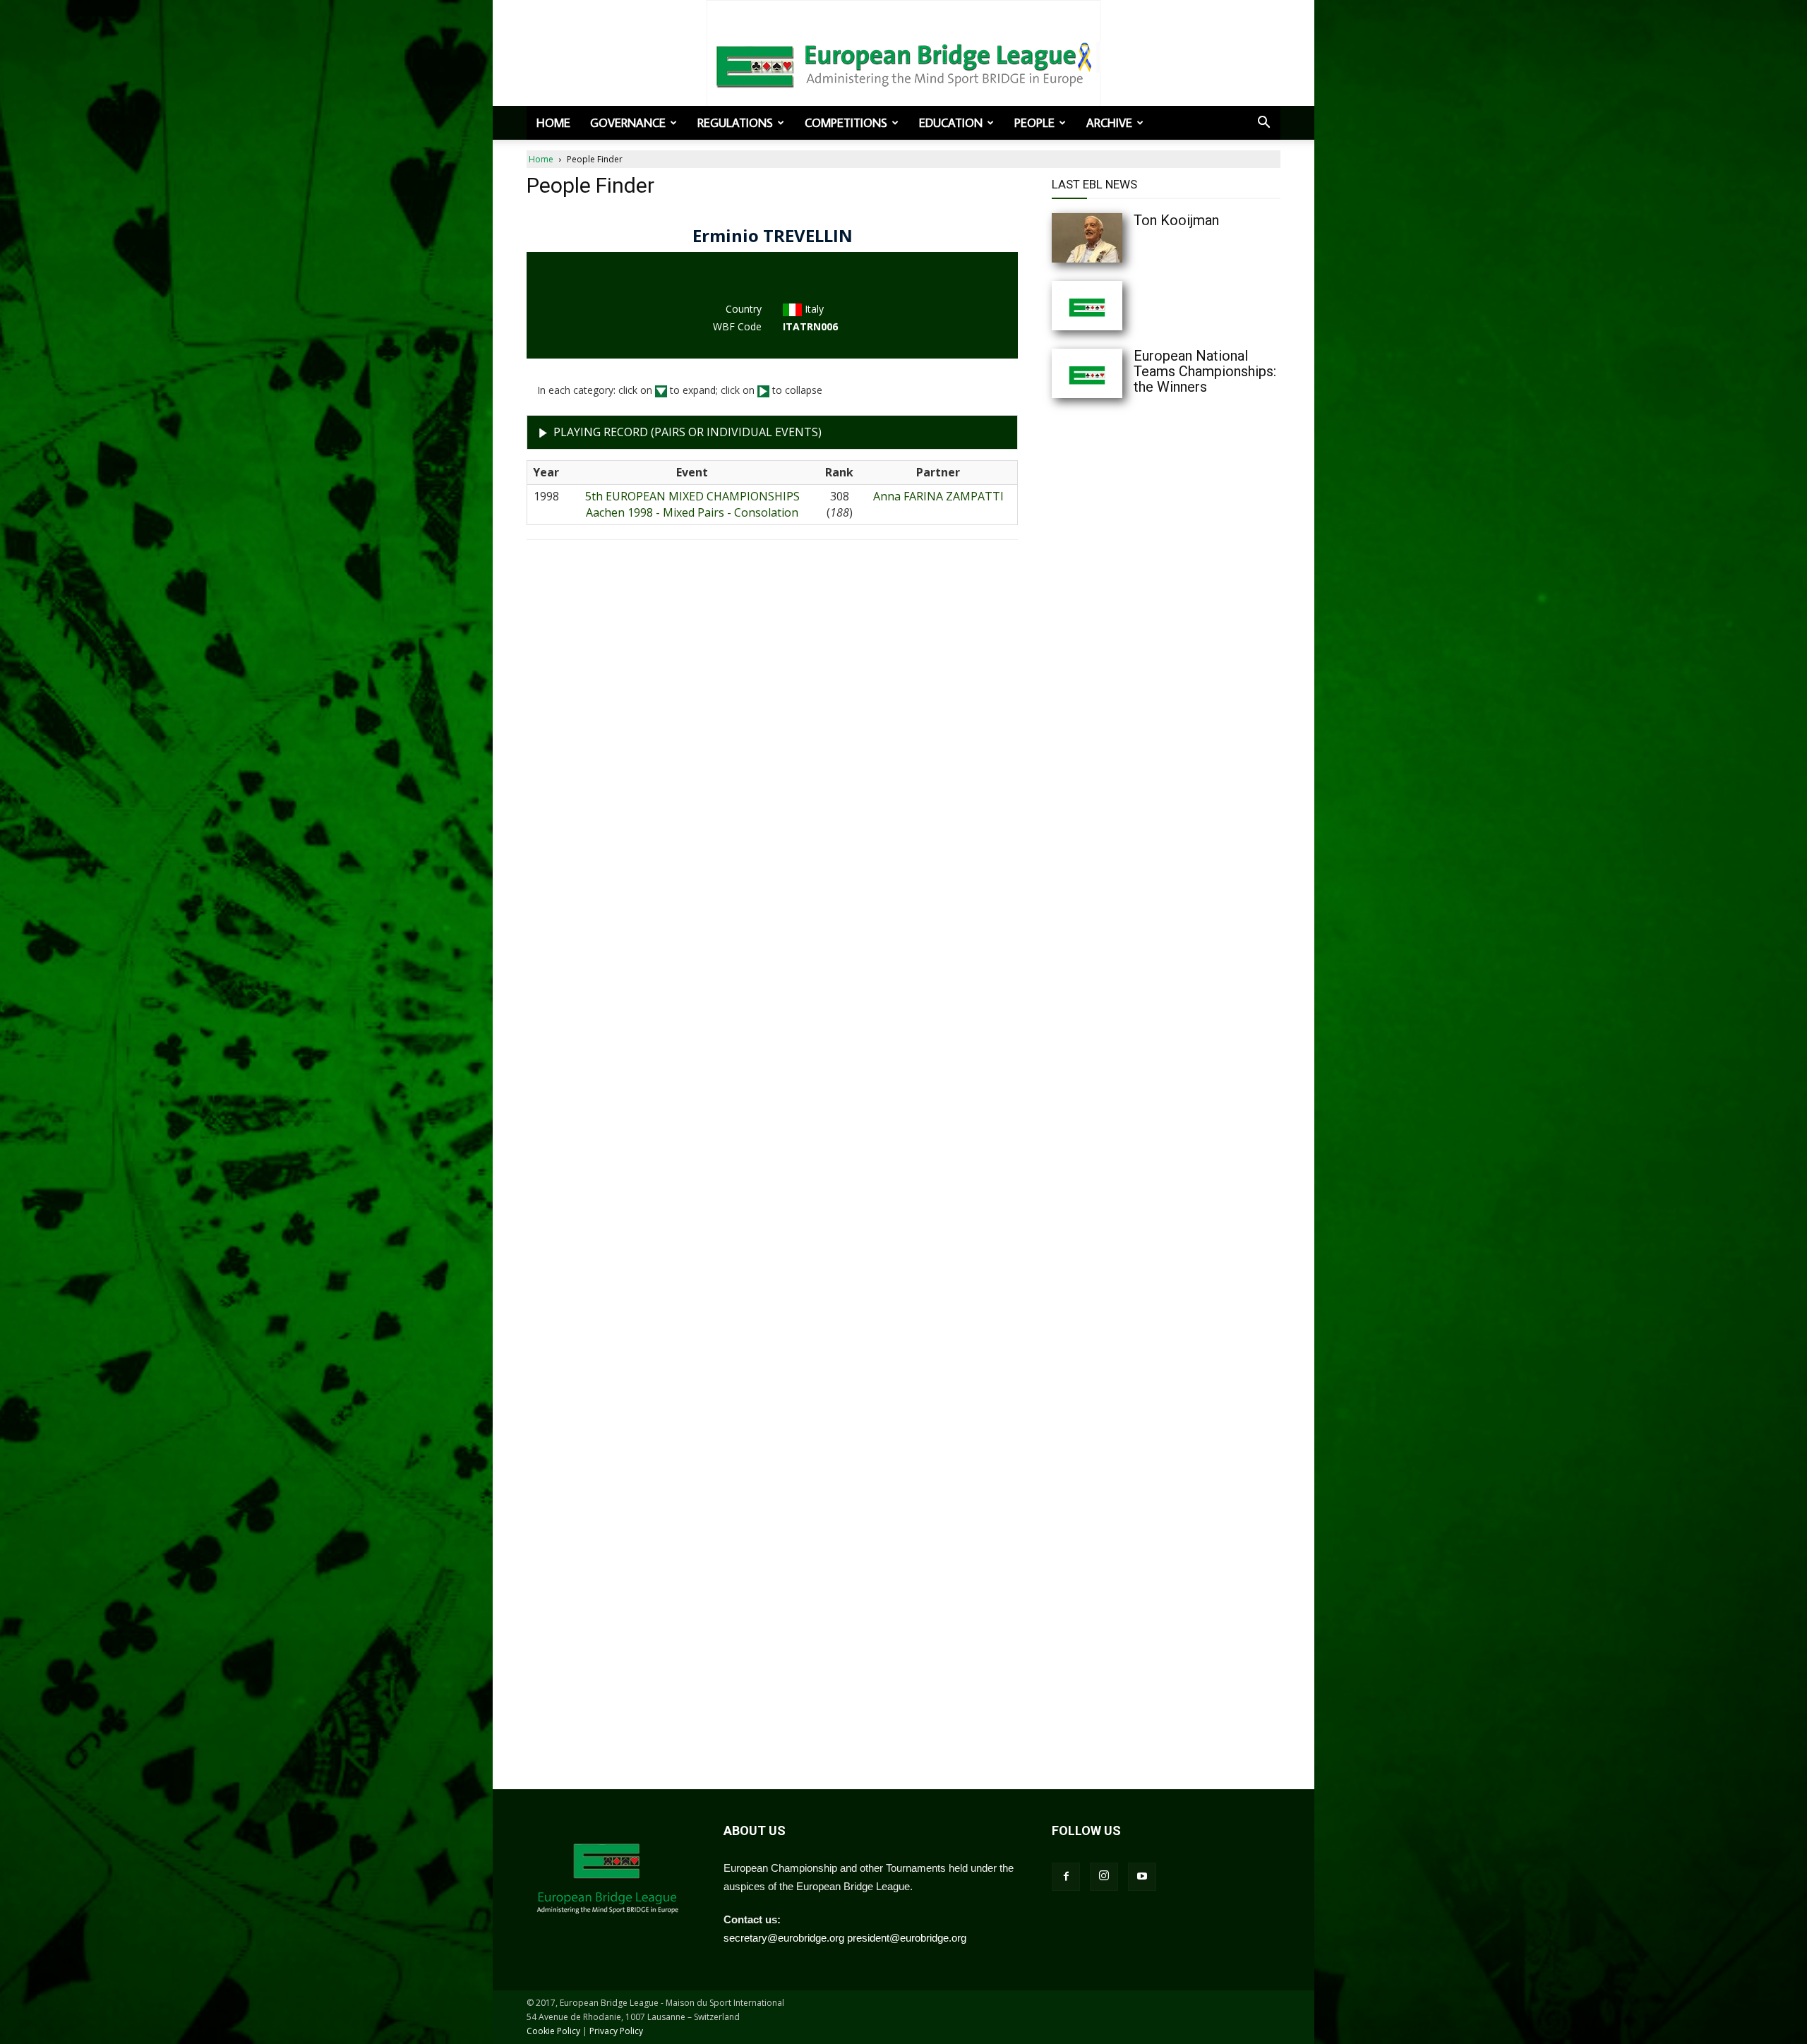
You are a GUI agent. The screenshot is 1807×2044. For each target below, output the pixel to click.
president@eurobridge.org (907, 1938)
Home (553, 123)
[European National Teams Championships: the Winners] (1115, 373)
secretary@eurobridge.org (784, 1938)
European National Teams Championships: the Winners (1205, 371)
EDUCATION (951, 123)
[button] (1263, 124)
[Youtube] (1142, 1877)
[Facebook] (1066, 1877)
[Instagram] (1104, 1877)
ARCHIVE (1109, 123)
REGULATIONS (735, 123)
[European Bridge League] (903, 64)
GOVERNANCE (628, 123)
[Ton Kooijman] (1115, 238)
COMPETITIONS (846, 123)
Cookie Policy (553, 2031)
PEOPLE (1034, 123)
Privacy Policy (616, 2031)
